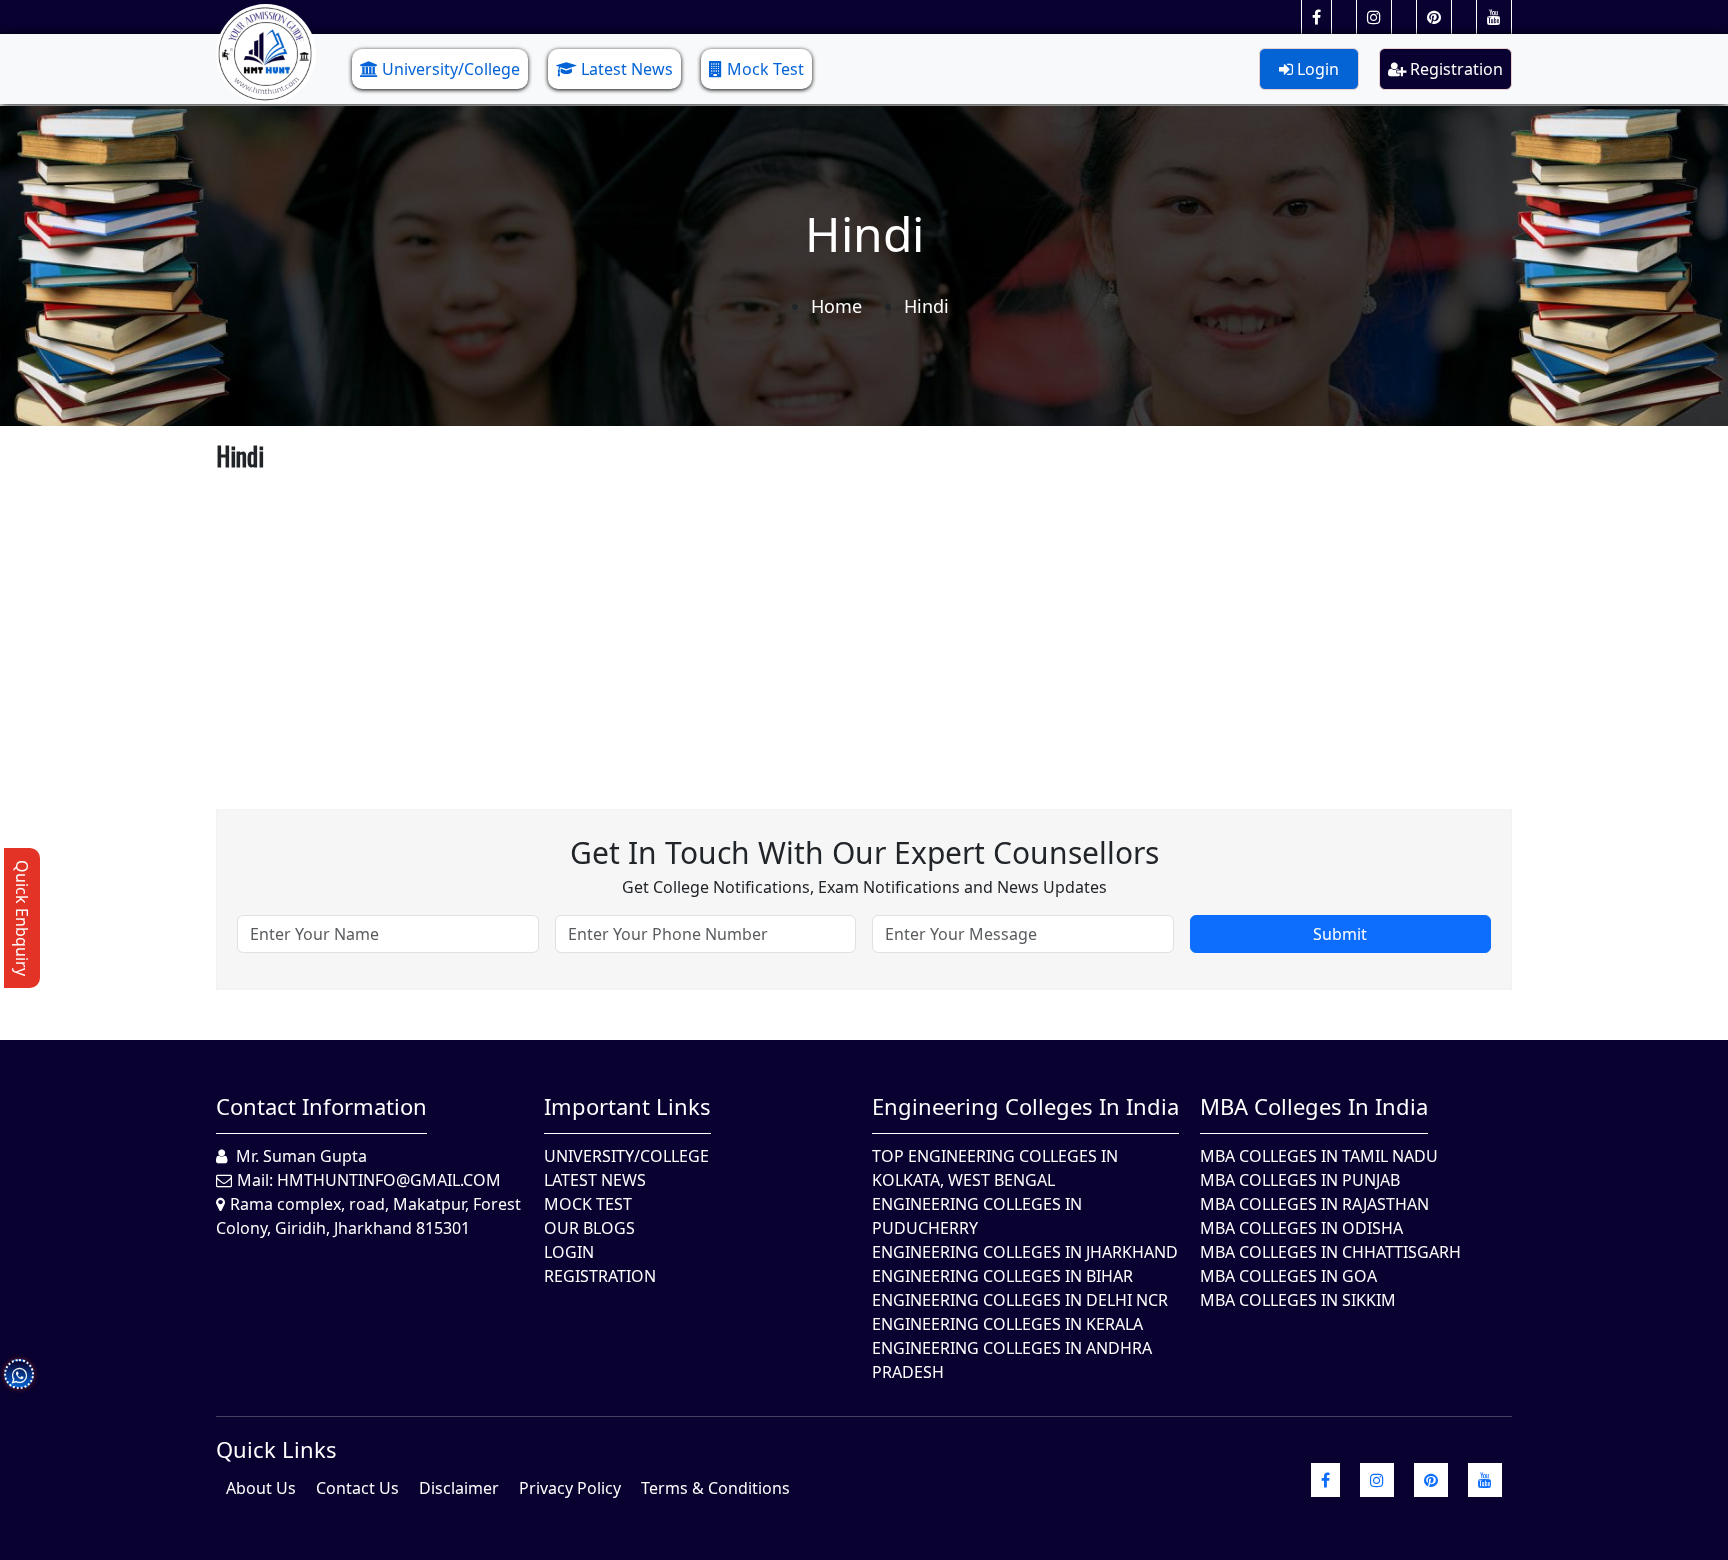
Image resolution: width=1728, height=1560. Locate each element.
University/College (451, 69)
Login (1316, 69)
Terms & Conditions (715, 1488)
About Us (261, 1488)
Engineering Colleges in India (1025, 1106)
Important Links (627, 1106)
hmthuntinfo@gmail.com (389, 1180)
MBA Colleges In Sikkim (1298, 1300)
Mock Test (765, 69)
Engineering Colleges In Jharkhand (1025, 1252)
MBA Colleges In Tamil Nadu (1319, 1156)
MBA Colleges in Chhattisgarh (1330, 1252)
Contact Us (357, 1488)
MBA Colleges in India (1314, 1106)
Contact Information (321, 1106)
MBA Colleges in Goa (1288, 1276)
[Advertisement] (816, 619)
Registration (1454, 69)
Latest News (627, 69)
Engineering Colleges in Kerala (1007, 1324)
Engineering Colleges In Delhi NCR (1020, 1300)
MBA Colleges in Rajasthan (1314, 1204)
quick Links (276, 1449)
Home (836, 306)
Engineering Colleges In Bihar (1002, 1276)
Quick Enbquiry (22, 918)
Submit (1340, 934)
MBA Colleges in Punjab (1300, 1180)
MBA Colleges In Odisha (1301, 1228)
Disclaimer (459, 1488)
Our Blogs (589, 1228)
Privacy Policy (570, 1488)
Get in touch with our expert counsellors (864, 852)
